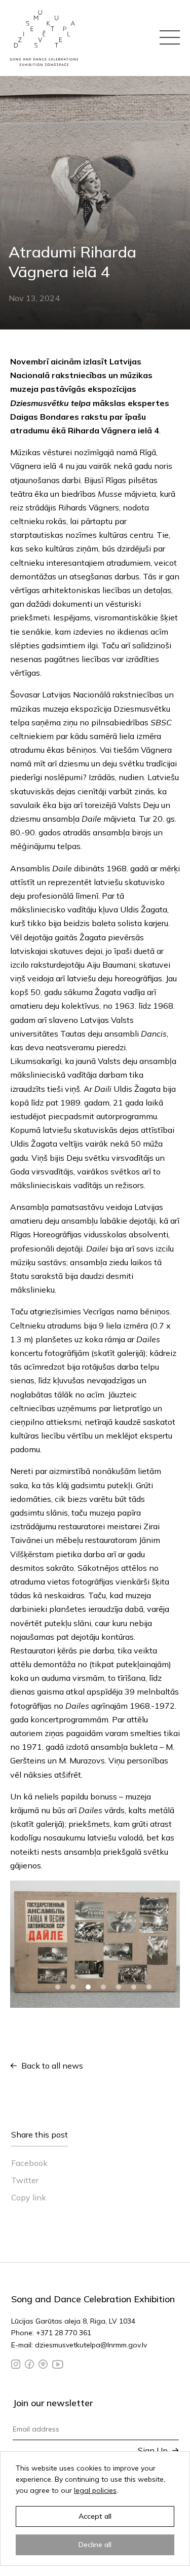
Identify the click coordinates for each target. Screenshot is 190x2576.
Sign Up (153, 2450)
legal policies (95, 2490)
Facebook (29, 2163)
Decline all (95, 2545)
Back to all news (52, 2066)
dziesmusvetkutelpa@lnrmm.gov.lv (91, 2345)
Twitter (25, 2180)
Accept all (95, 2516)
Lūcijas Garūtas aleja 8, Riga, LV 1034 (73, 2321)
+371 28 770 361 (64, 2333)
